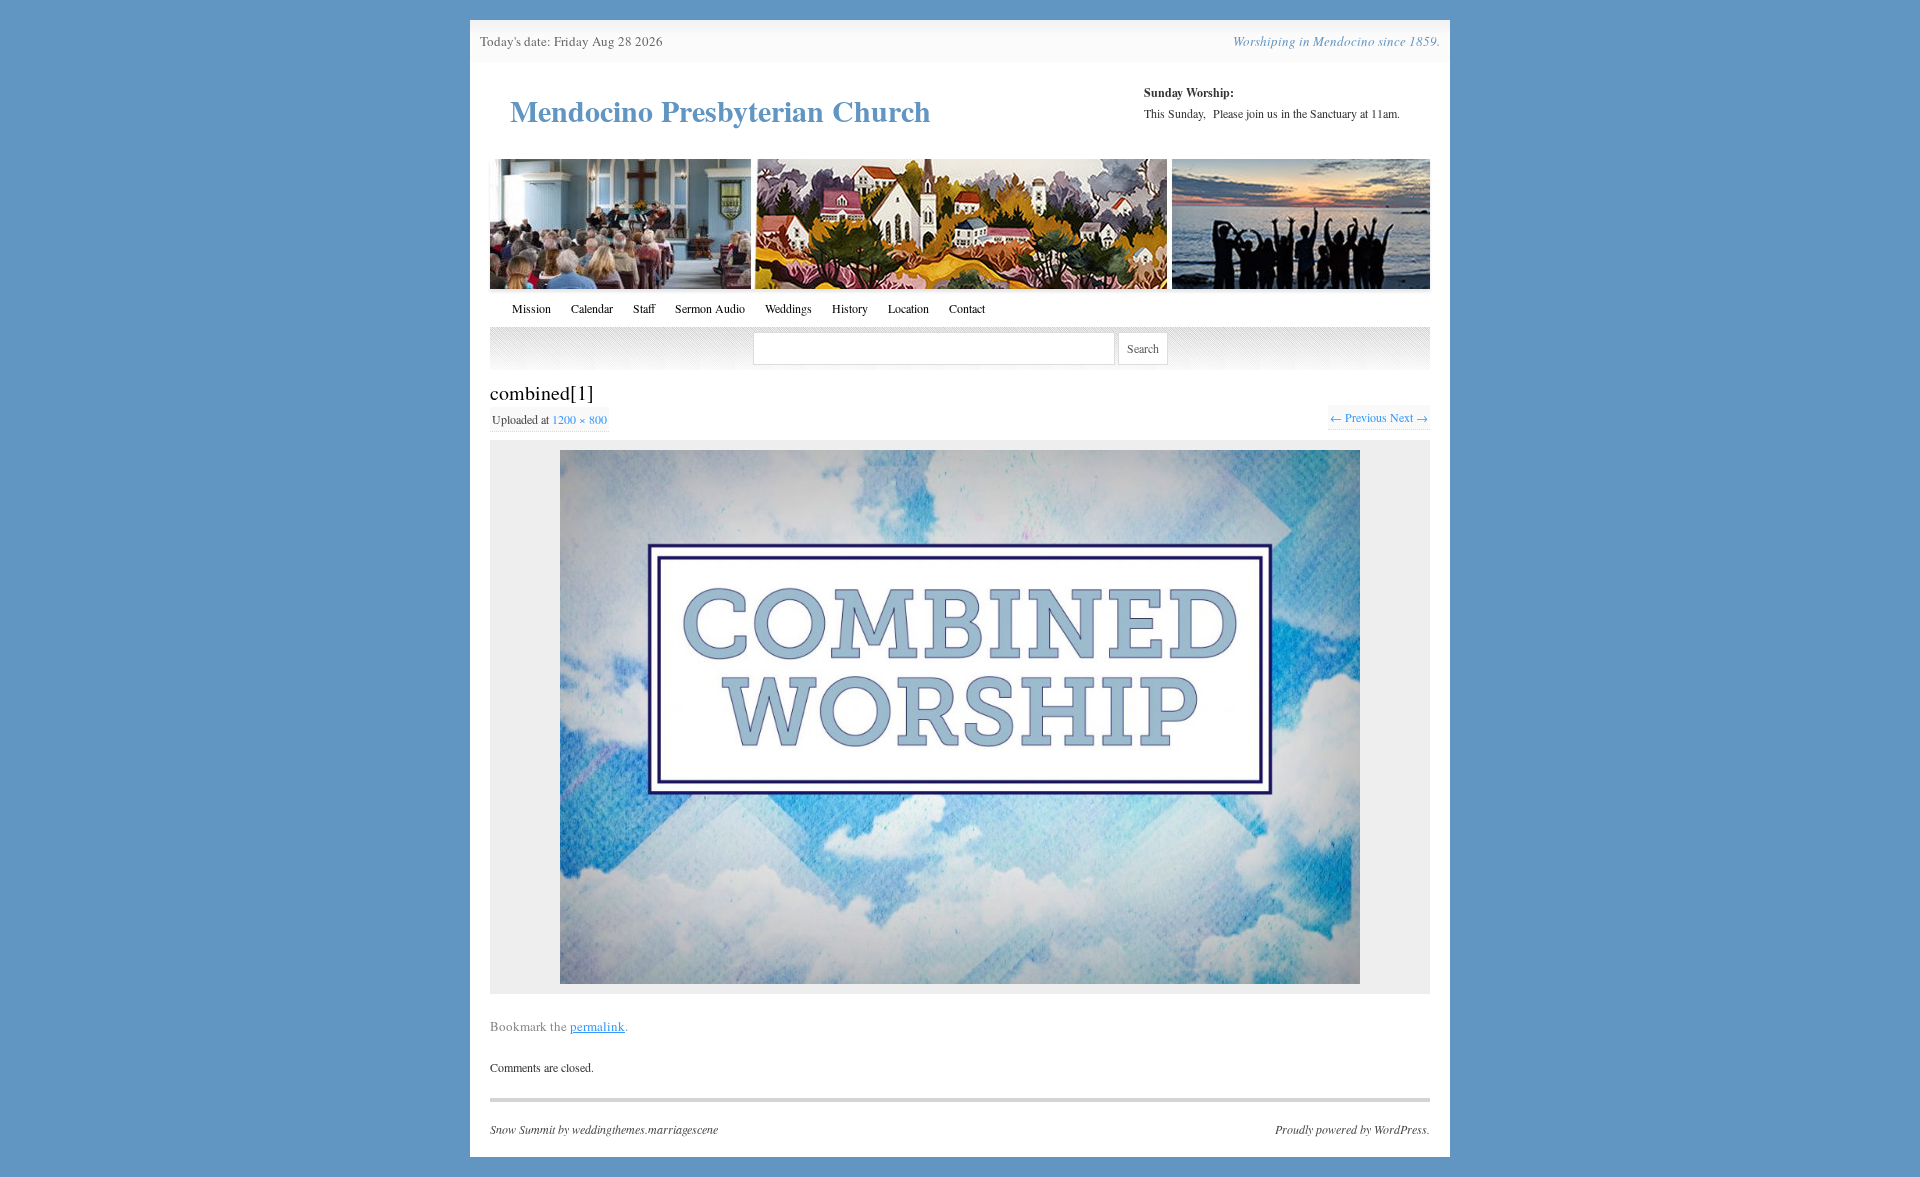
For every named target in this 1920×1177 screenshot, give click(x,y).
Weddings (788, 308)
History (850, 308)
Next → (1409, 417)
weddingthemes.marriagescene (645, 1129)
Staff (644, 308)
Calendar (592, 308)
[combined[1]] (960, 717)
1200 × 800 (579, 419)
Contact (967, 308)
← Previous (1358, 417)
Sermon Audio (710, 308)
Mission (531, 308)
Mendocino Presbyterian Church (720, 110)
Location (908, 308)
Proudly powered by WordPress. (1352, 1129)
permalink (597, 1026)
